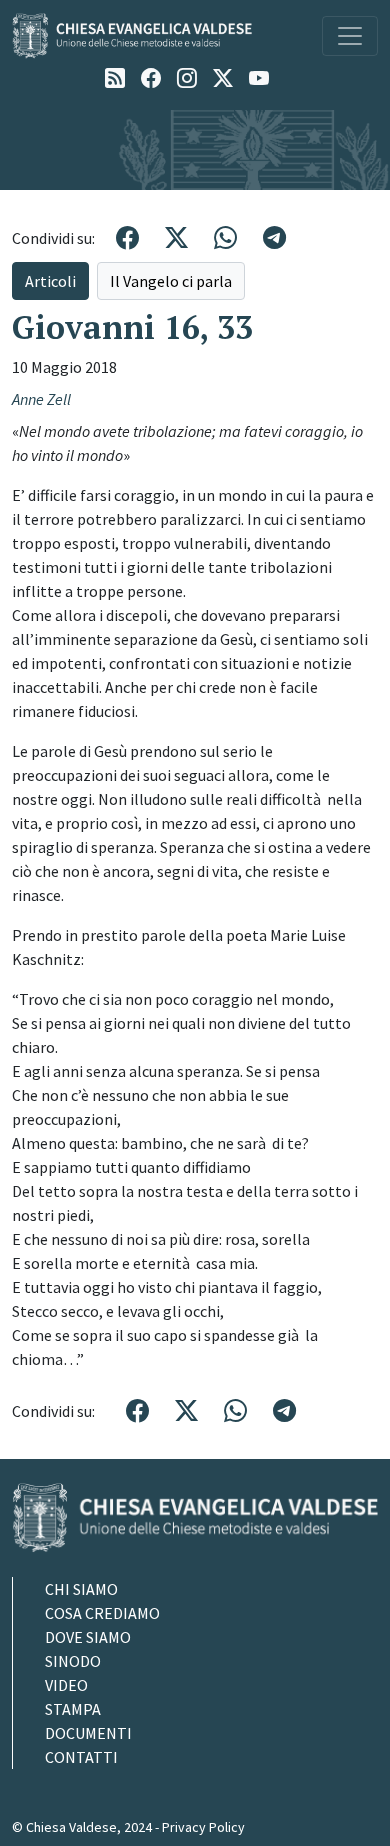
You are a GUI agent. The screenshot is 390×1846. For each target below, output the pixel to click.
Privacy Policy (203, 1827)
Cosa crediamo (102, 1613)
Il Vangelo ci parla (171, 281)
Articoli (50, 281)
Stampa (73, 1709)
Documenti (88, 1733)
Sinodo (73, 1661)
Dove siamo (88, 1637)
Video (66, 1685)
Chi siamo (81, 1589)
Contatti (81, 1757)
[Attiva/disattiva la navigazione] (350, 36)
